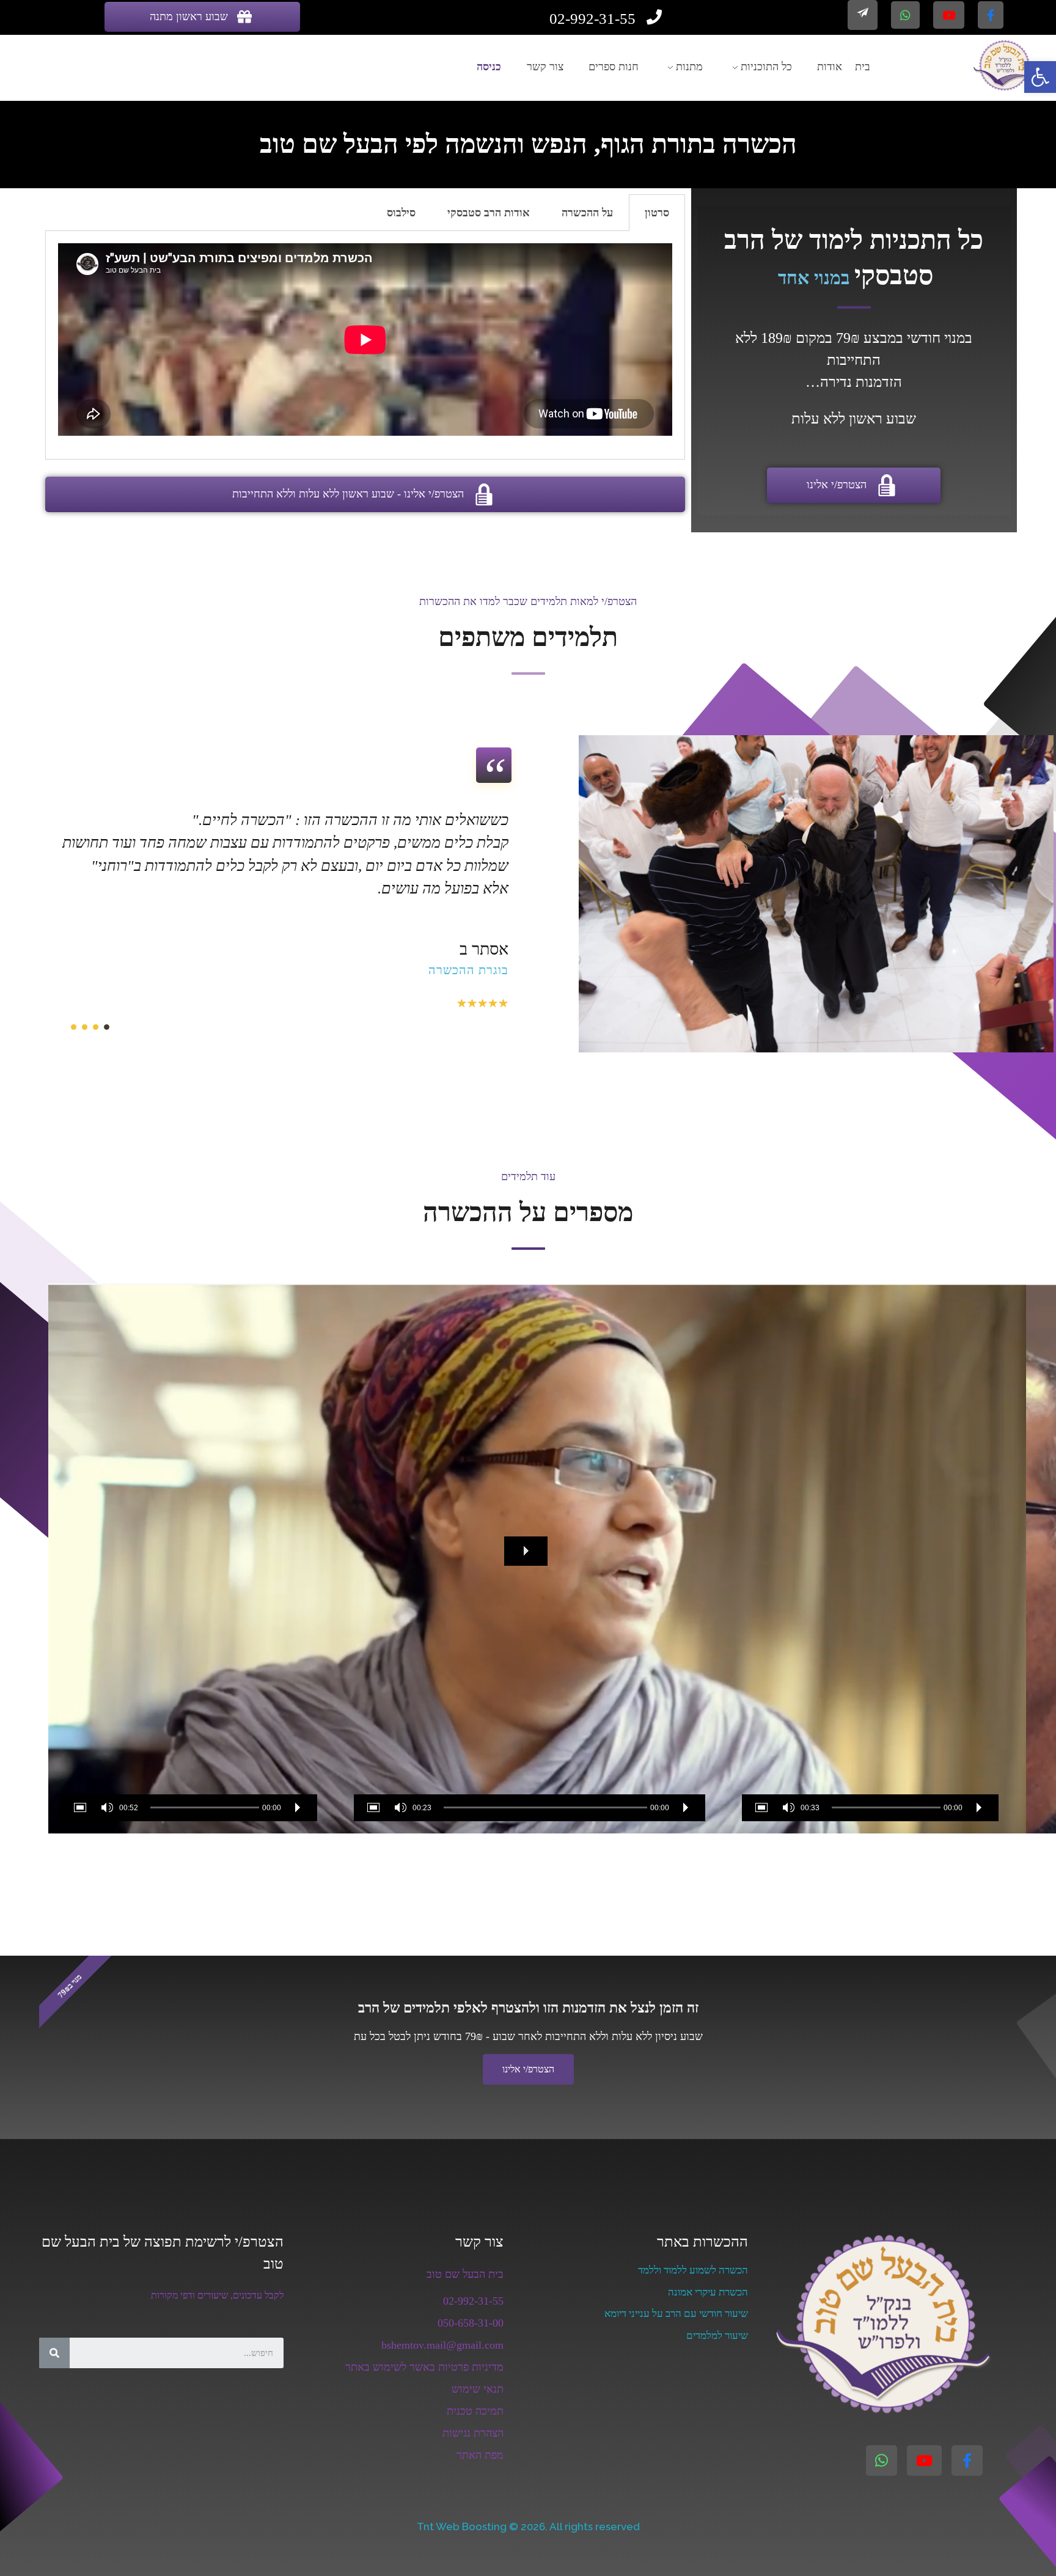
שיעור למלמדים (717, 2336)
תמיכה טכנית (475, 2411)
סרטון (657, 213)
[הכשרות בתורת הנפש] (1004, 65)
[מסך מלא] (764, 1808)
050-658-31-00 (471, 2323)
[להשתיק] (788, 1808)
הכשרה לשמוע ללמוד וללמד (693, 2270)
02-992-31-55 (473, 2301)
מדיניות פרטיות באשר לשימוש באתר (424, 2367)
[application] (189, 1558)
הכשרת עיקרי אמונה (708, 2292)
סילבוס (401, 213)
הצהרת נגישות (473, 2433)
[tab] (657, 213)
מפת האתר (480, 2455)
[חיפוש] (54, 2353)
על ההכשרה (587, 213)
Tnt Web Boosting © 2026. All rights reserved (528, 2526)
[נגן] (979, 1808)
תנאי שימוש (478, 2389)
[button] (526, 1551)
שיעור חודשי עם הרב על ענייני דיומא (676, 2314)
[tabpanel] (365, 345)
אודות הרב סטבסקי (489, 213)
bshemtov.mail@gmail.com (442, 2345)
